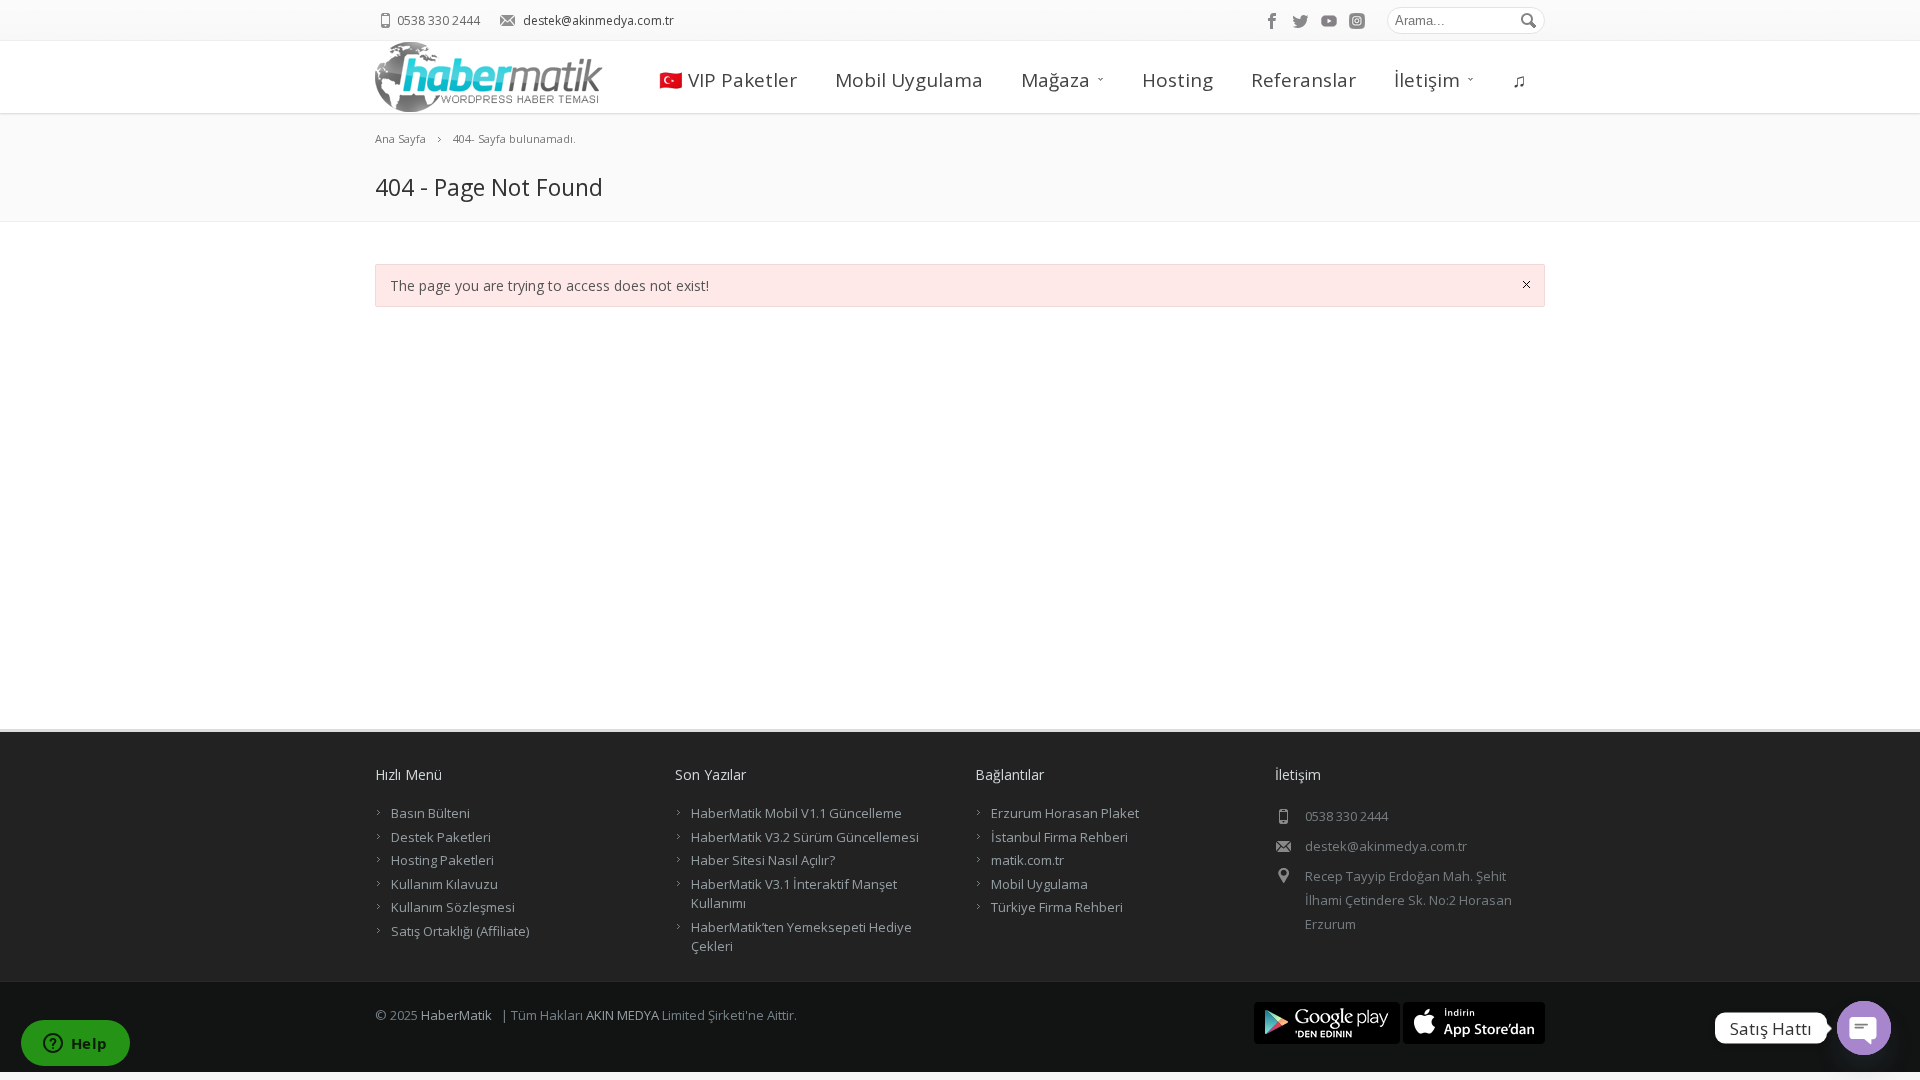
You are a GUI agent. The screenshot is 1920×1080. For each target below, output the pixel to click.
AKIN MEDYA (622, 1015)
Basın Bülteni (430, 813)
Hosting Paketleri (442, 860)
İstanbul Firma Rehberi (1059, 837)
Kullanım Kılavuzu (444, 884)
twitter (1301, 21)
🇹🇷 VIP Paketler (728, 80)
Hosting (1177, 80)
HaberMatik (456, 1015)
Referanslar (1303, 80)
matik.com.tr (1027, 860)
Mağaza (1055, 80)
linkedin (1357, 21)
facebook (1273, 21)
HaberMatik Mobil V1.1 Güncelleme (796, 813)
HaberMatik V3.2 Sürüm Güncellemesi (805, 837)
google (1329, 21)
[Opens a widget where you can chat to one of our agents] (75, 1045)
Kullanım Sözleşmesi (453, 907)
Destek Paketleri (441, 837)
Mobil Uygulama (909, 80)
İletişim (1427, 80)
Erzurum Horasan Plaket (1065, 813)
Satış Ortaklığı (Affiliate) (460, 931)
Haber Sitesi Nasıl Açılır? (763, 860)
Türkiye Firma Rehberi (1057, 907)
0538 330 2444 (438, 20)
